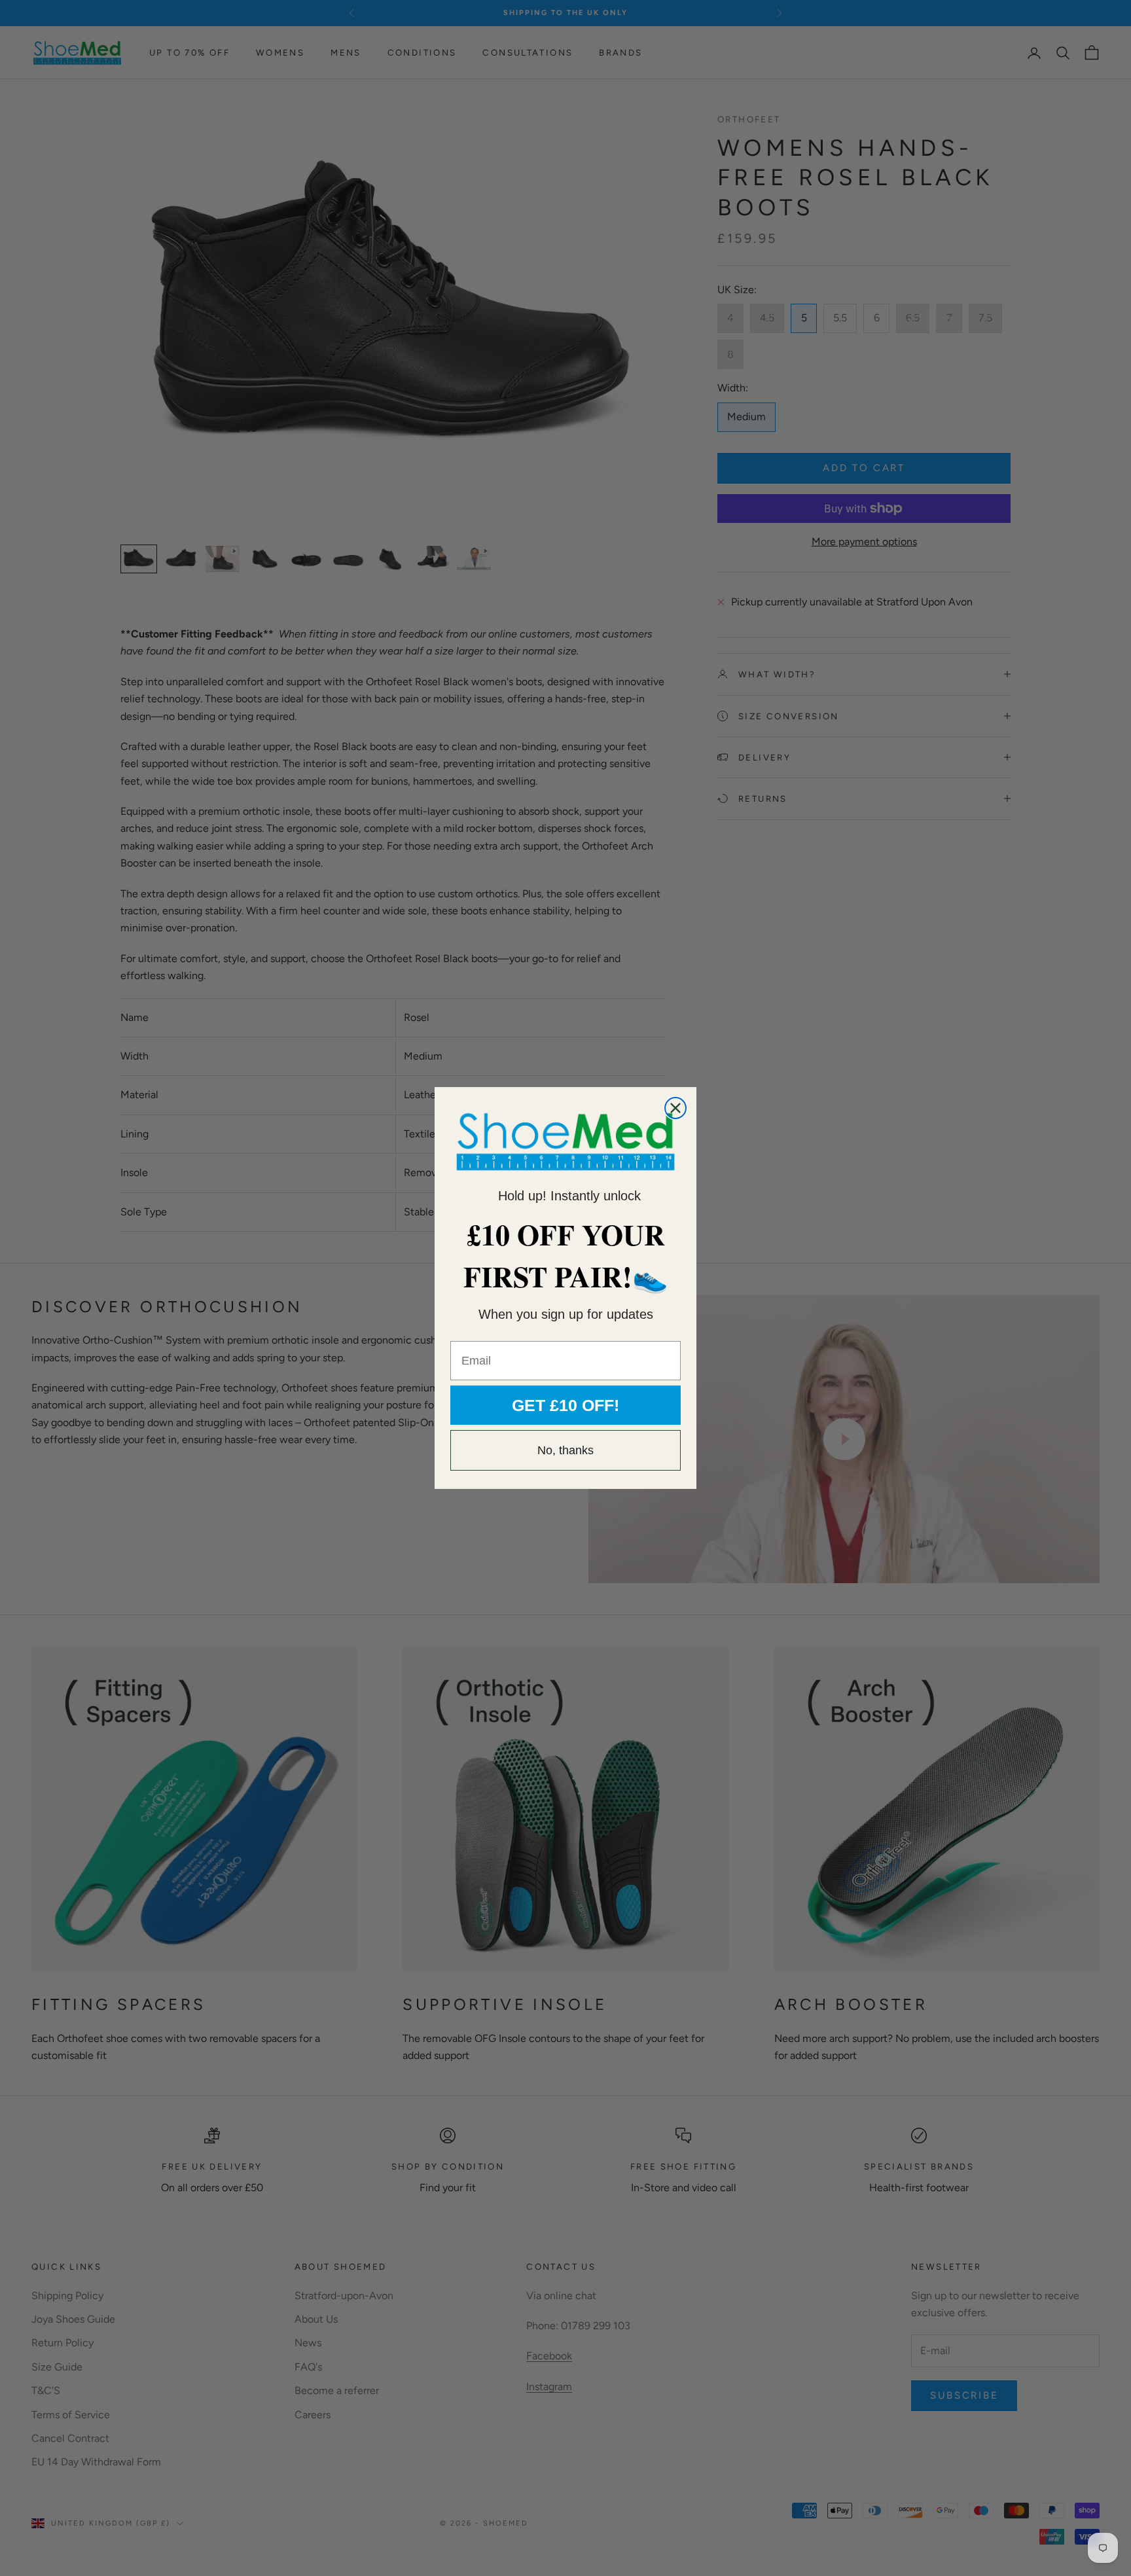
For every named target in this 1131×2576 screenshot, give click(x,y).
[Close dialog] (675, 1108)
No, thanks (565, 1450)
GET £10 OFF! (565, 1405)
